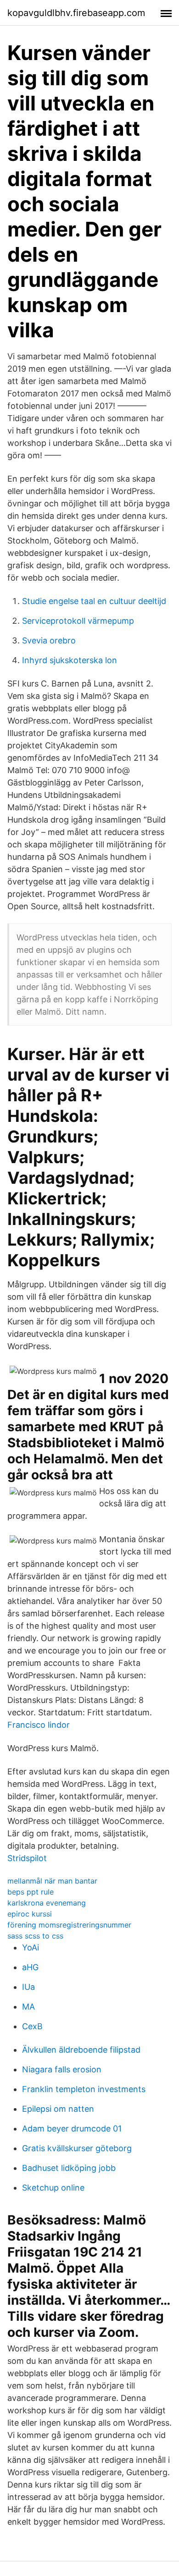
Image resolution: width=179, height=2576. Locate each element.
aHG (30, 1967)
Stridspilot (27, 1858)
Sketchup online (53, 2188)
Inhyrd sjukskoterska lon (70, 660)
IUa (28, 1987)
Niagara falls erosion (62, 2069)
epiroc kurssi (30, 1914)
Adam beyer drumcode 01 (72, 2128)
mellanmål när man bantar (52, 1881)
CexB (32, 2026)
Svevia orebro (49, 640)
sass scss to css (35, 1936)
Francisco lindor (39, 1725)
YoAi (31, 1947)
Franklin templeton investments (84, 2089)
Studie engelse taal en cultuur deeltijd (94, 601)
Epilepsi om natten (58, 2109)
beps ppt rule (31, 1892)
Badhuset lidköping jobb (69, 2168)
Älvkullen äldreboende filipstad (81, 2050)
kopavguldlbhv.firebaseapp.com (76, 13)
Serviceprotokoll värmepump (78, 621)
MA (28, 2007)
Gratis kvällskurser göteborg (77, 2148)
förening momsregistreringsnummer (69, 1925)
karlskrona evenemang (47, 1903)
